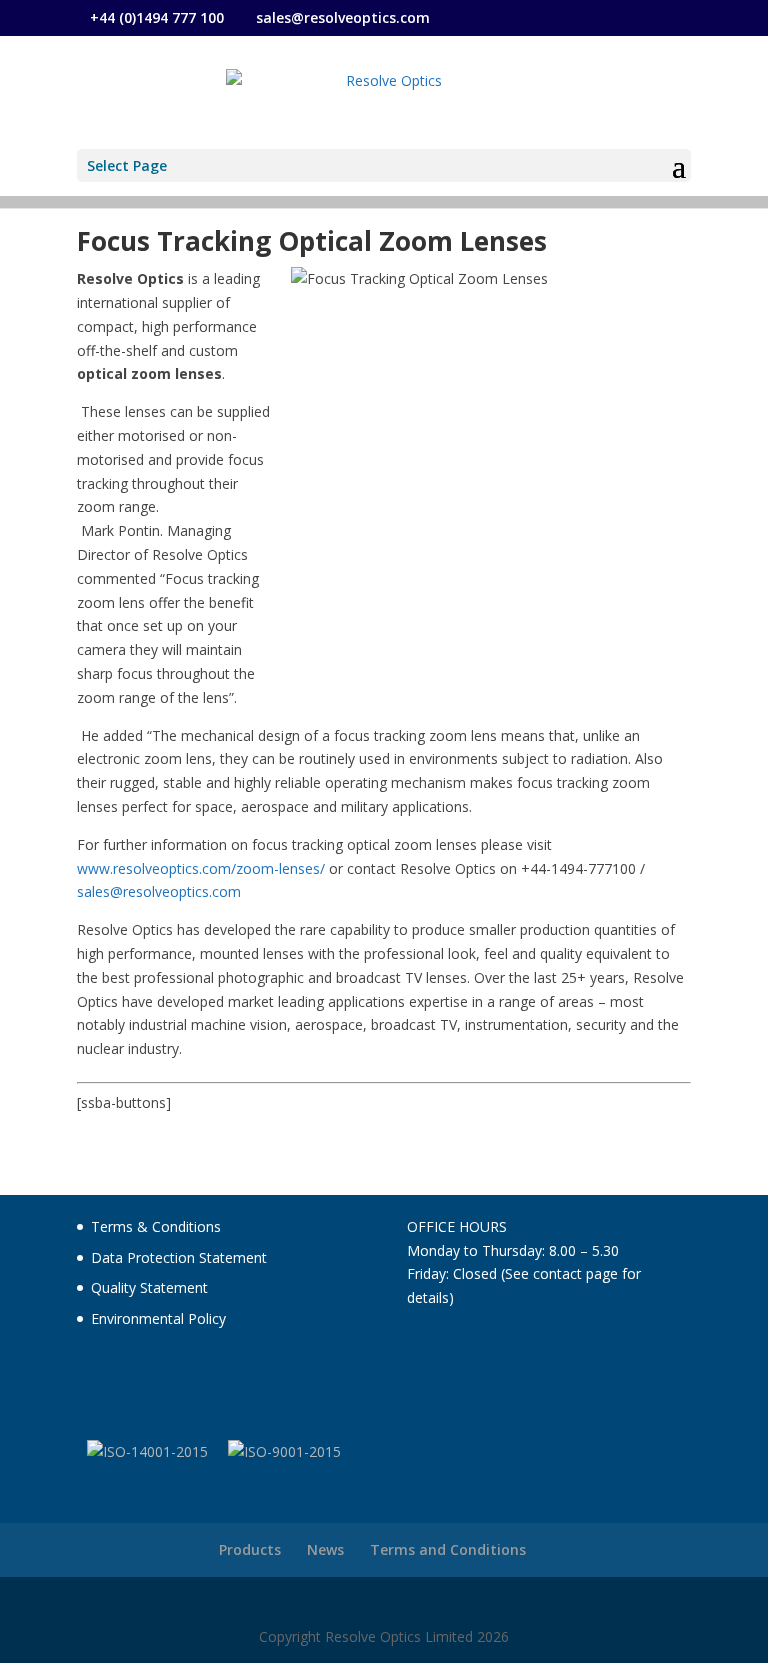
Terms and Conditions (448, 1549)
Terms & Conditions (156, 1226)
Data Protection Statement (179, 1257)
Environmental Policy (158, 1318)
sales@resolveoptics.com (159, 891)
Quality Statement (149, 1287)
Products (250, 1549)
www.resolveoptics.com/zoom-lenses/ (201, 868)
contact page (575, 1273)
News (325, 1549)
